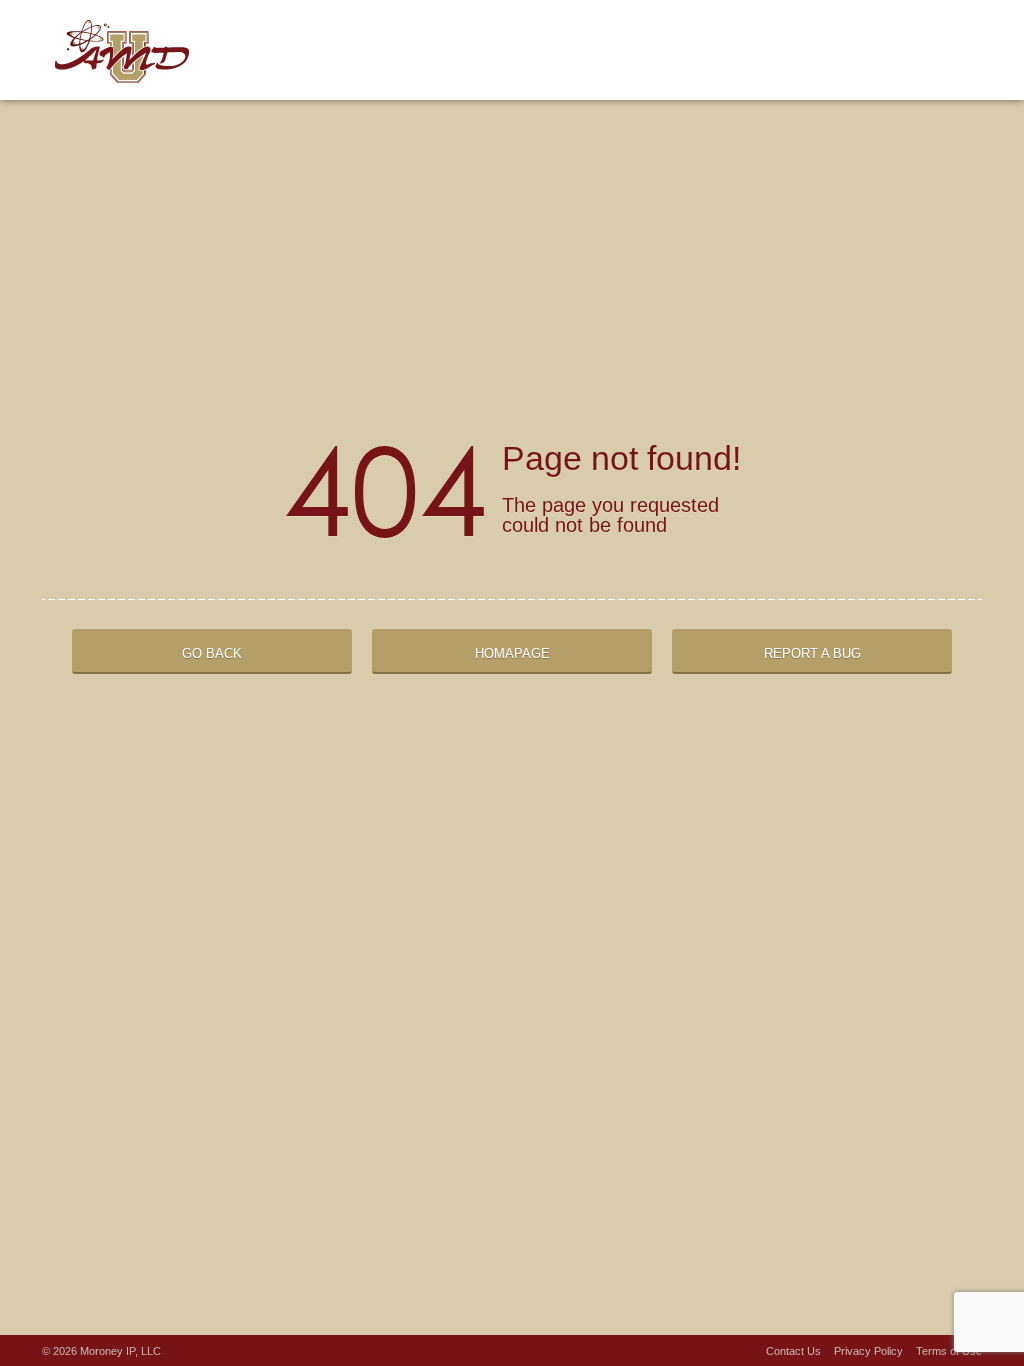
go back (212, 653)
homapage (512, 653)
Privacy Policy (868, 1351)
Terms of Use (949, 1351)
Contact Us (793, 1351)
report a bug (812, 653)
